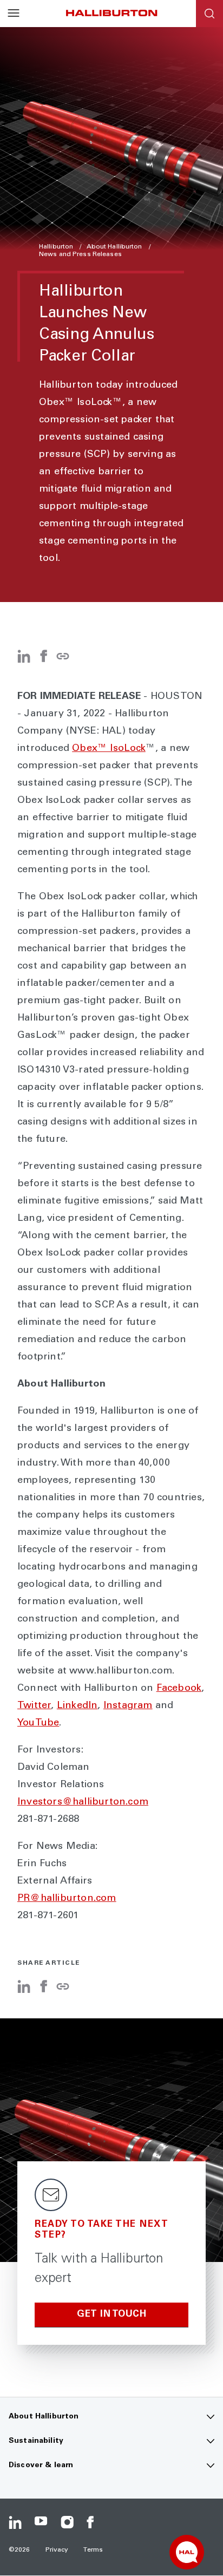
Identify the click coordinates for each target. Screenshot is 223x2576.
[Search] (209, 14)
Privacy (57, 2550)
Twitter (34, 1706)
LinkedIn (77, 1706)
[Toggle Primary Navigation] (14, 14)
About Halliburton (115, 247)
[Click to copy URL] (63, 657)
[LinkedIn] (24, 661)
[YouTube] (41, 2522)
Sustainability (36, 2441)
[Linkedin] (15, 2522)
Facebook (179, 1689)
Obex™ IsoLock (109, 749)
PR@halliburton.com (67, 1899)
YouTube (38, 1723)
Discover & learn (41, 2466)
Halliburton (57, 247)
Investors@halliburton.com (83, 1802)
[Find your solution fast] (187, 2552)
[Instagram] (67, 2522)
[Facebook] (43, 661)
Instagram (128, 1706)
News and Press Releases (80, 254)
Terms (93, 2550)
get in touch (111, 2315)
